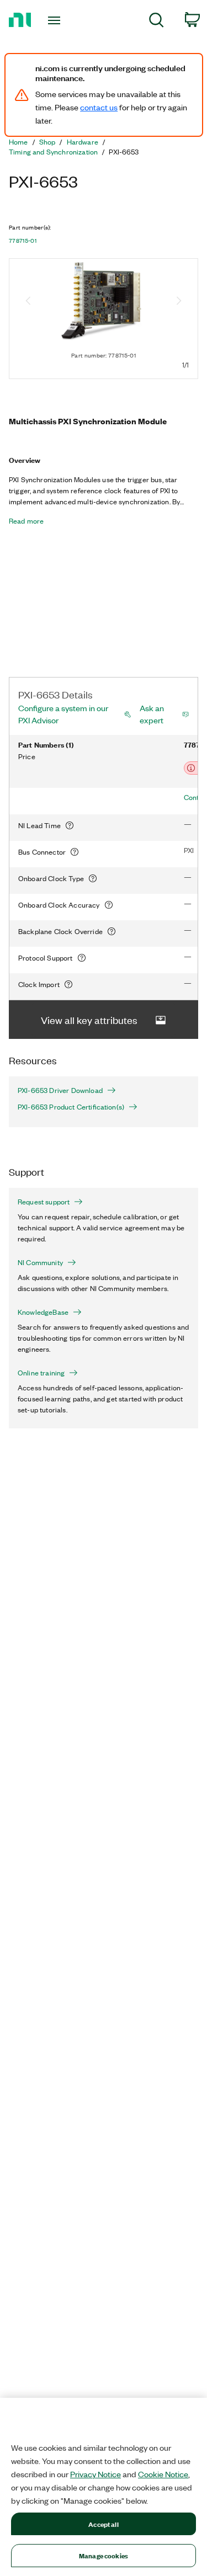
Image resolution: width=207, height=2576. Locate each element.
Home (18, 142)
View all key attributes (89, 1020)
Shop (47, 142)
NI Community (40, 1262)
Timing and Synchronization (53, 152)
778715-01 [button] (23, 241)
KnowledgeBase (43, 1312)
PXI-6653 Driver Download (60, 1090)
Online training (41, 1373)
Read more (26, 521)
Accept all (103, 2524)
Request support (44, 1202)
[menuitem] (156, 22)
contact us (99, 107)
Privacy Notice (95, 2474)
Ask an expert (152, 714)
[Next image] (179, 302)
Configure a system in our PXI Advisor (63, 714)
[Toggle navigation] (55, 20)
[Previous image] (28, 302)
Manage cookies (104, 2555)
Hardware (83, 142)
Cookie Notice (163, 2474)
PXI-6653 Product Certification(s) (71, 1107)
